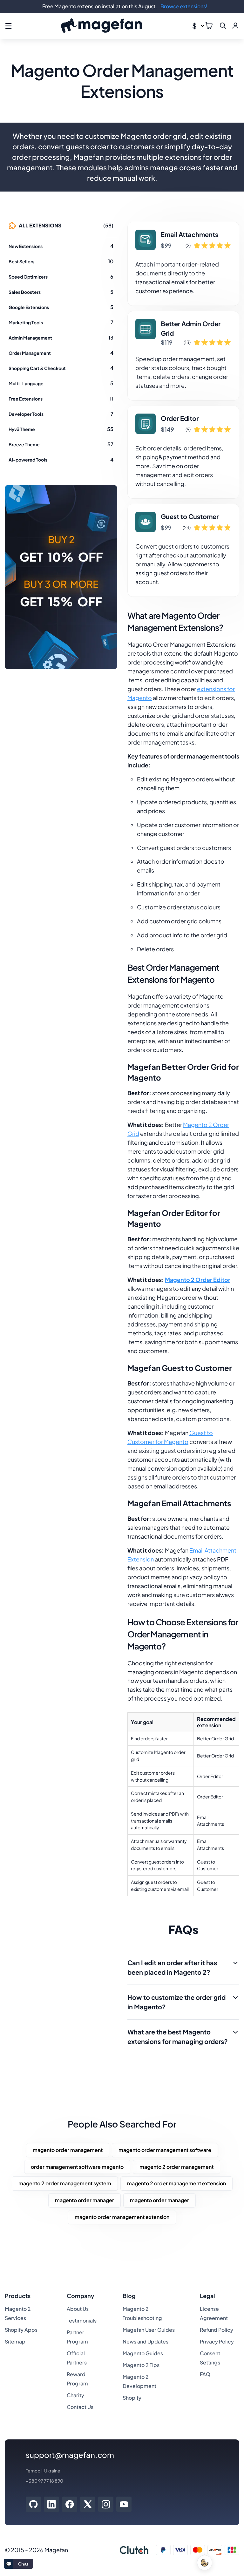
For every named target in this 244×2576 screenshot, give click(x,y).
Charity (75, 2395)
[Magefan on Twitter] (88, 2504)
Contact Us (80, 2407)
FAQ (205, 2374)
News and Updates (146, 2341)
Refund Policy (217, 2330)
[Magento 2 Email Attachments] (183, 264)
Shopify (132, 2398)
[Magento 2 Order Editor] (183, 452)
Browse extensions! (184, 6)
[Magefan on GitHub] (33, 2504)
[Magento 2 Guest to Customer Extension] (183, 550)
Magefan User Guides (149, 2330)
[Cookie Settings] (205, 2563)
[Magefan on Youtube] (124, 2504)
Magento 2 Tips (141, 2365)
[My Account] (235, 26)
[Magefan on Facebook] (70, 2504)
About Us (78, 2309)
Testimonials (82, 2320)
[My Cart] (209, 26)
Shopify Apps (21, 2330)
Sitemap (15, 2341)
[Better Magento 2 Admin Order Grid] (183, 356)
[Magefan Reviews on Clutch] (134, 2550)
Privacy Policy (217, 2341)
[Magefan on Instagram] (106, 2504)
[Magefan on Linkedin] (52, 2504)
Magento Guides (143, 2353)
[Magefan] (102, 26)
